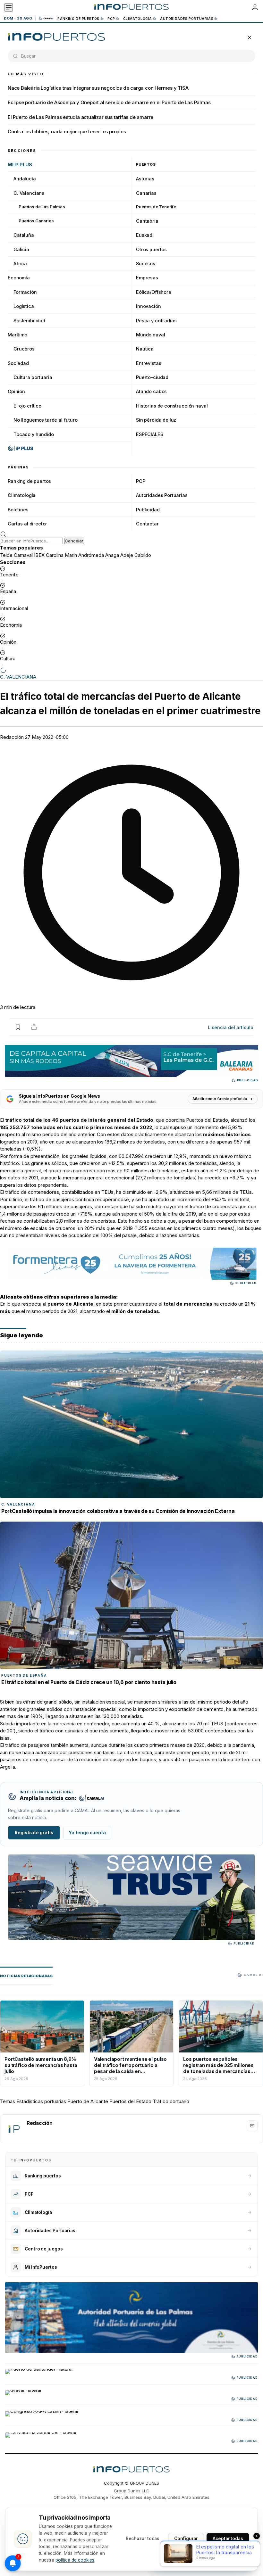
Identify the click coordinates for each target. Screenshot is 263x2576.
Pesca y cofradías (156, 321)
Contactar (147, 524)
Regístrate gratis (34, 1833)
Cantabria (147, 221)
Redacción (12, 737)
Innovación (148, 306)
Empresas (147, 278)
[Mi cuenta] (255, 7)
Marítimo (17, 335)
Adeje (127, 555)
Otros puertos (151, 249)
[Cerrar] (250, 37)
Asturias (145, 179)
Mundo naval (150, 335)
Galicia (21, 249)
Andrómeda (91, 555)
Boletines (18, 510)
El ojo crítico (27, 406)
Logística (24, 306)
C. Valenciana (29, 193)
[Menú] (9, 7)
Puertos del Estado (130, 2101)
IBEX (39, 555)
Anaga (112, 555)
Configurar (186, 2539)
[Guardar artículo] (18, 1027)
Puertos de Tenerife (156, 207)
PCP (111, 19)
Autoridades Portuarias (187, 19)
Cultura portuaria (33, 377)
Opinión (16, 391)
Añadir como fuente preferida (220, 1099)
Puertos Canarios (36, 221)
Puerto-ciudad (152, 377)
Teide (6, 555)
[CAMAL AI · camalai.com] (91, 1798)
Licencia (231, 1027)
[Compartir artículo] (34, 1027)
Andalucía (25, 179)
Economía (19, 278)
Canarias (146, 193)
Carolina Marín (61, 555)
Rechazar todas (143, 2539)
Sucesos (146, 264)
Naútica (145, 349)
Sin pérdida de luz (156, 420)
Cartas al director (27, 524)
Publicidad (148, 510)
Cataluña (24, 235)
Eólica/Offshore (154, 292)
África (20, 264)
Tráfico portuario (171, 2101)
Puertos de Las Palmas (42, 207)
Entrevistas (148, 363)
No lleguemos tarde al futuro (46, 420)
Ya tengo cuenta (87, 1833)
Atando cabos (151, 391)
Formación (25, 292)
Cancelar (74, 541)
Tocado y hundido (34, 434)
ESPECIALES (150, 434)
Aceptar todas (228, 2539)
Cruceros (24, 349)
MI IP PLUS (20, 165)
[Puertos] (57, 37)
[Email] (252, 2126)
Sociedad (18, 363)
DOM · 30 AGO (18, 18)
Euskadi (145, 235)
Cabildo (143, 555)
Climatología (138, 19)
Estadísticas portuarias (41, 2101)
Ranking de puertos (78, 19)
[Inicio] (131, 7)
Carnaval (23, 555)
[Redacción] (14, 2129)
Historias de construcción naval (172, 406)
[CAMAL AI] (47, 18)
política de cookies (75, 2560)
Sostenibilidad (29, 321)
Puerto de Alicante (88, 2101)
